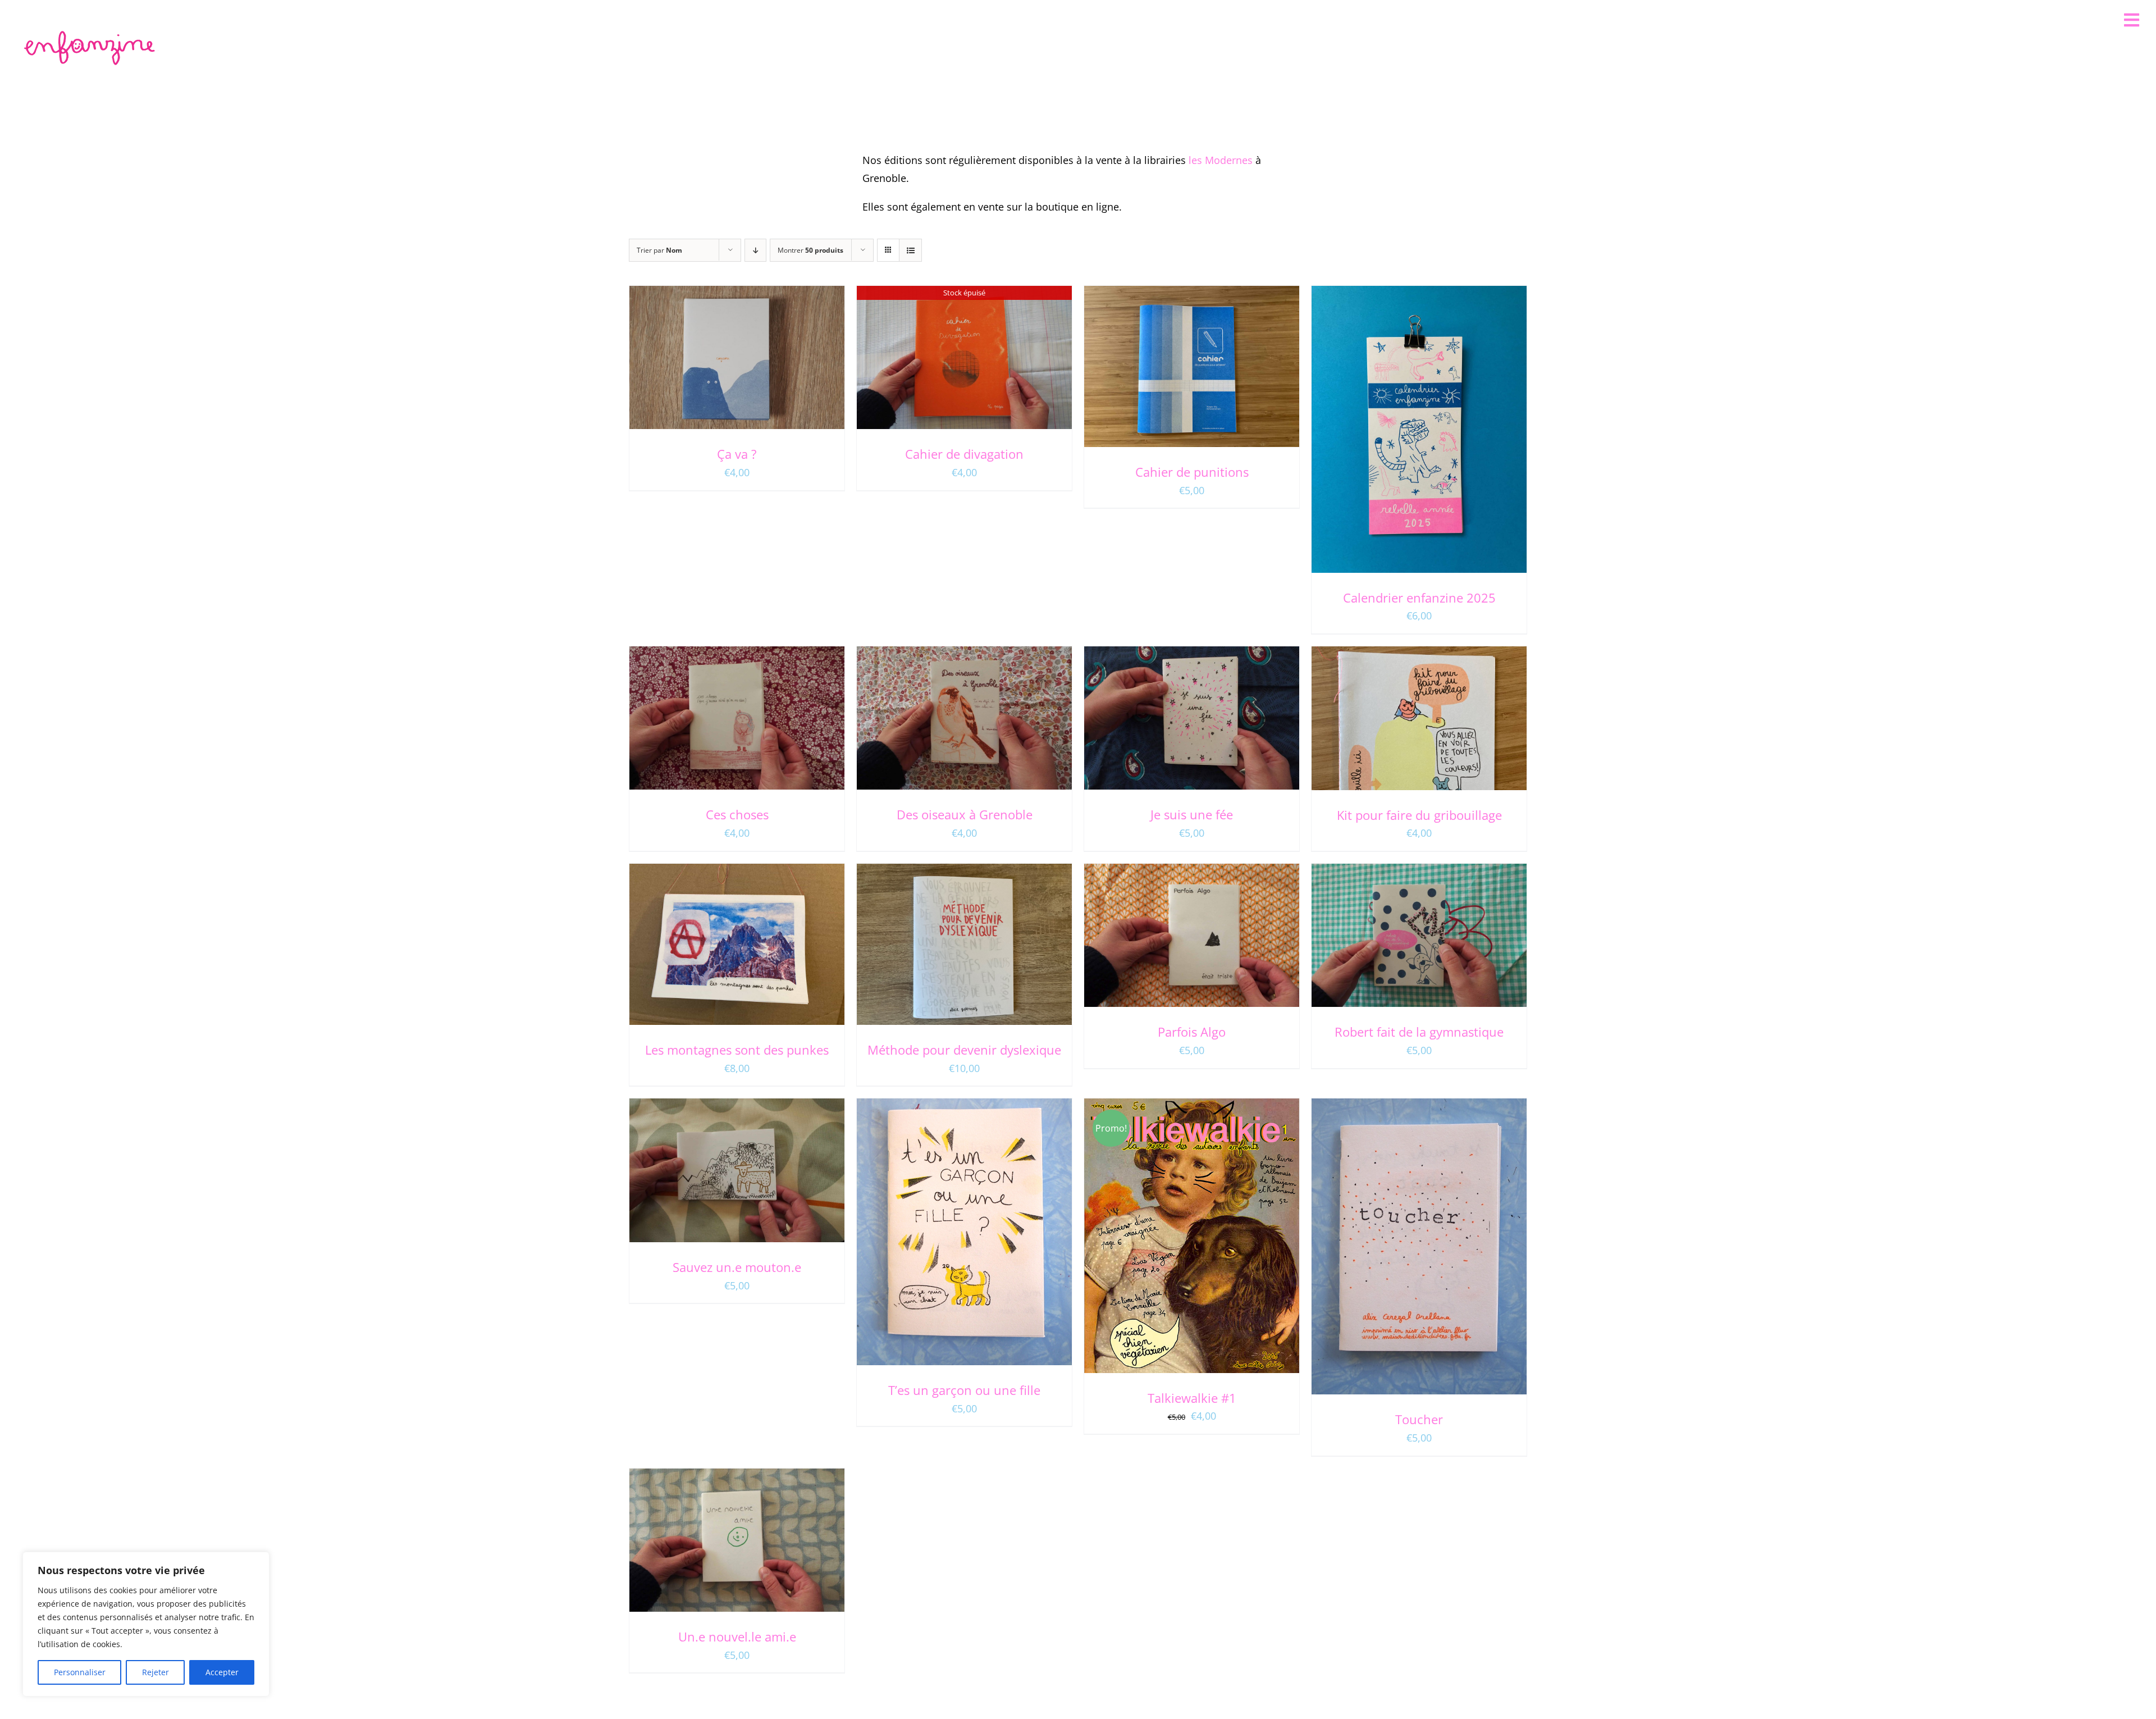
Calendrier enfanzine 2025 (1419, 598)
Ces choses (737, 814)
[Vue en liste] (910, 250)
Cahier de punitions (1192, 472)
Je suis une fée (1192, 814)
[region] (146, 1624)
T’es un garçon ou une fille (964, 1390)
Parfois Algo (1192, 1032)
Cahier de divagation (964, 454)
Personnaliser (80, 1672)
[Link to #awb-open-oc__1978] (2132, 20)
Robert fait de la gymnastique (1419, 1032)
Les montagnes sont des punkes (737, 1050)
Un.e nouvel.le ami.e (737, 1636)
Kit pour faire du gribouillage (1419, 815)
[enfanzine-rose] (92, 33)
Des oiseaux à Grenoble (965, 814)
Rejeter (156, 1672)
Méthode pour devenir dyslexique (964, 1050)
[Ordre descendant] (755, 250)
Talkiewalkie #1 (1192, 1398)
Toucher (1419, 1419)
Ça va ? (737, 454)
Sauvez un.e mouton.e (737, 1267)
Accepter (222, 1672)
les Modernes (1221, 160)
